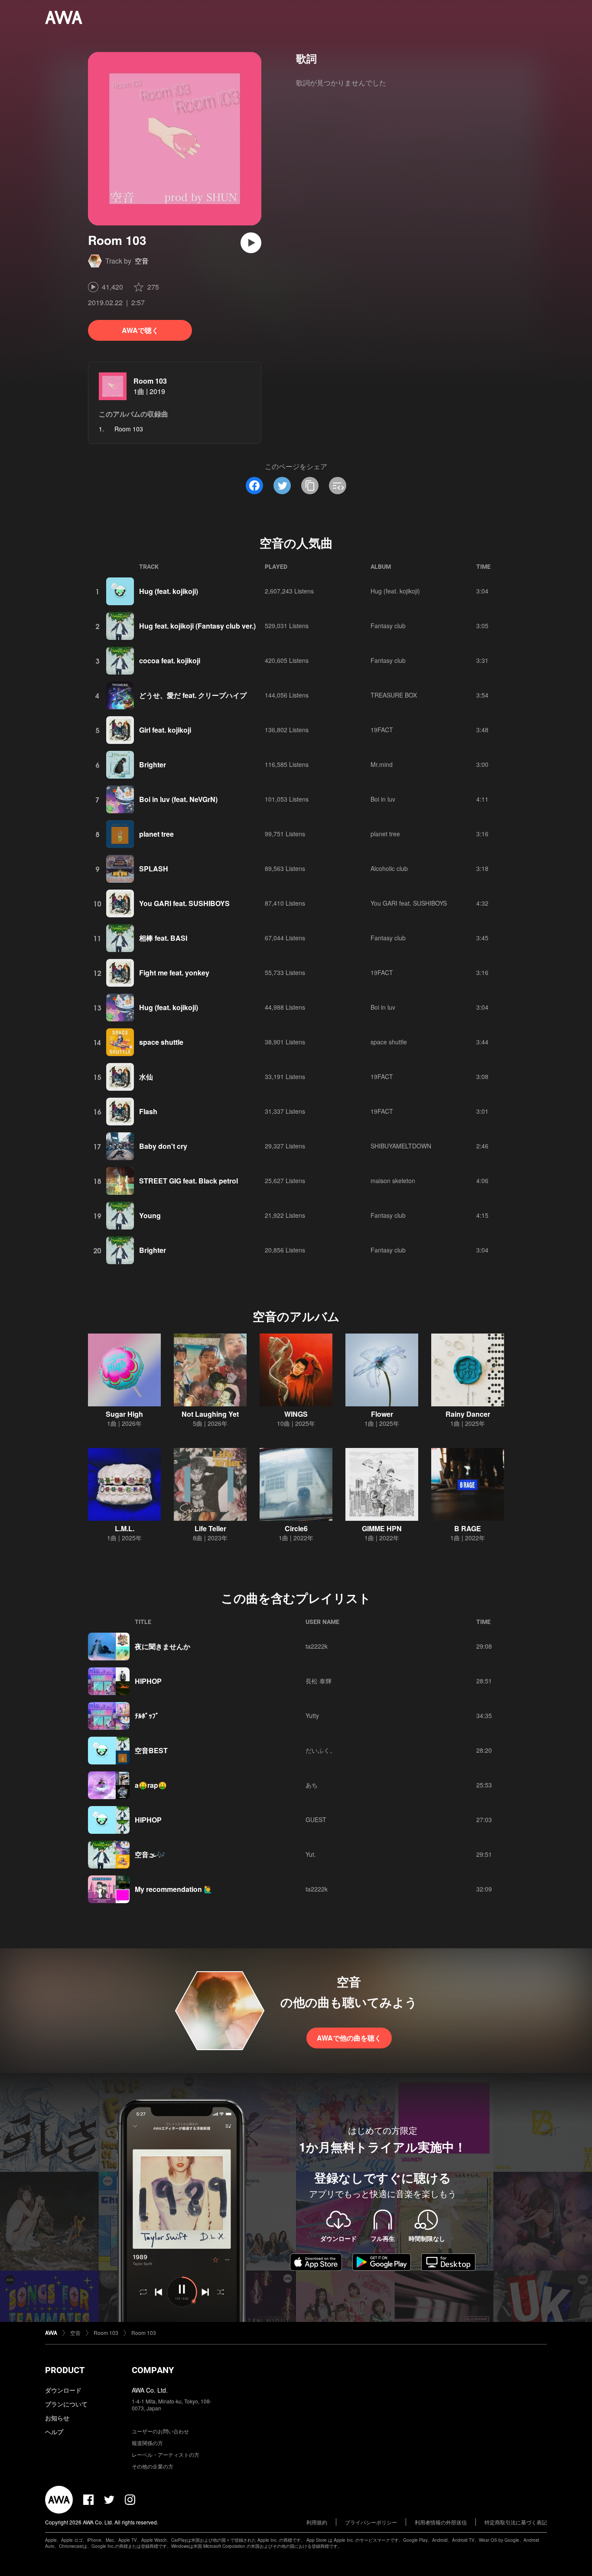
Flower (382, 1414)
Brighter (153, 765)
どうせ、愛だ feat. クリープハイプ (193, 695)
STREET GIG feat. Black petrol (189, 1181)
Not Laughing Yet (210, 1414)
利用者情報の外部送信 (441, 2522)
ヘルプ (54, 2432)
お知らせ (57, 2418)
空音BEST (151, 1750)
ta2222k (317, 1646)
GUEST (316, 1820)
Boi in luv (383, 799)
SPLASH (154, 869)
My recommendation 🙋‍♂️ (174, 1889)
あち (312, 1785)
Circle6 (296, 1528)
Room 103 (150, 381)
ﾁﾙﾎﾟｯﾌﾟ (147, 1716)
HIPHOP (148, 1681)
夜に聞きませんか (163, 1646)
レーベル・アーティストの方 (166, 2454)
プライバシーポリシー (371, 2522)
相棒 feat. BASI (163, 938)
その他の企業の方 (153, 2466)
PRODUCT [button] (65, 2370)
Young (150, 1215)
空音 (142, 261)
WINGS (296, 1414)
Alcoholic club (389, 868)
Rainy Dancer (468, 1414)
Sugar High (124, 1414)
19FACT (382, 730)
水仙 (146, 1077)
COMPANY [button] (153, 2370)
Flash (148, 1111)
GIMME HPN (382, 1528)
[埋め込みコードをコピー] (338, 486)
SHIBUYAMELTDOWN (401, 1146)
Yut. (311, 1854)
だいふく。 (321, 1750)
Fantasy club (388, 626)
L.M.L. (125, 1528)
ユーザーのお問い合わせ (160, 2431)
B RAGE (468, 1528)
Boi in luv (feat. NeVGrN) (178, 799)
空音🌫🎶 (150, 1854)
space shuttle (161, 1042)
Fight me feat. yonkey (174, 973)
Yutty (312, 1715)
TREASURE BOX (394, 695)
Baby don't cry (163, 1146)
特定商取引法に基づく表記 (516, 2522)
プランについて (66, 2404)
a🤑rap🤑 (151, 1785)
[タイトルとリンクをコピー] (310, 486)
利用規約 (317, 2522)
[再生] (251, 243)
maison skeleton (393, 1180)
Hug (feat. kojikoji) (169, 591)
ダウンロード (63, 2390)
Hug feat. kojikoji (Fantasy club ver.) (197, 626)
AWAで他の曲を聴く (349, 2038)
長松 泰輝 (319, 1681)
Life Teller (210, 1528)
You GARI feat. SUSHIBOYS (184, 903)
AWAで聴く (140, 330)
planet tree (156, 834)
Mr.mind (382, 764)
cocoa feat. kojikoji (170, 660)
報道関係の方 (147, 2443)
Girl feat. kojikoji (165, 730)
